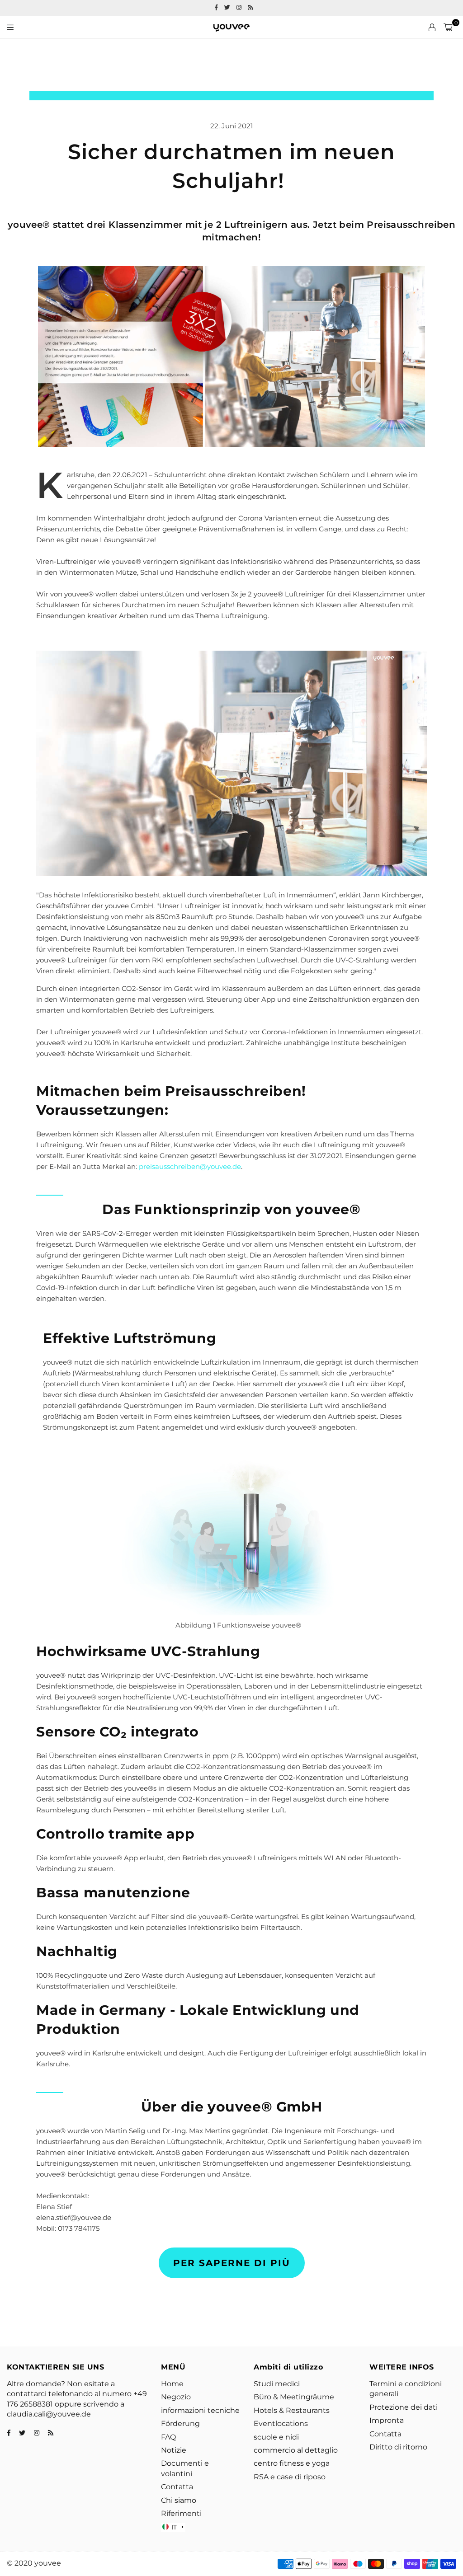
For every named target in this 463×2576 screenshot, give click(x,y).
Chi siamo (179, 2500)
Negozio (176, 2397)
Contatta (177, 2487)
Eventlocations (281, 2424)
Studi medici (277, 2384)
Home (172, 2384)
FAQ (168, 2437)
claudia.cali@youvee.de (49, 2414)
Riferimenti (181, 2513)
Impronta (387, 2420)
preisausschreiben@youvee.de (190, 1166)
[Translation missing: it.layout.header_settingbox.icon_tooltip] (432, 27)
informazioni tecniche (200, 2410)
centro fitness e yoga (292, 2463)
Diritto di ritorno (398, 2447)
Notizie (174, 2450)
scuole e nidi (276, 2437)
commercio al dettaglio (296, 2450)
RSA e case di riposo (290, 2477)
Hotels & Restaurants (292, 2410)
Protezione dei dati (404, 2407)
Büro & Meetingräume (294, 2397)
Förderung (180, 2424)
